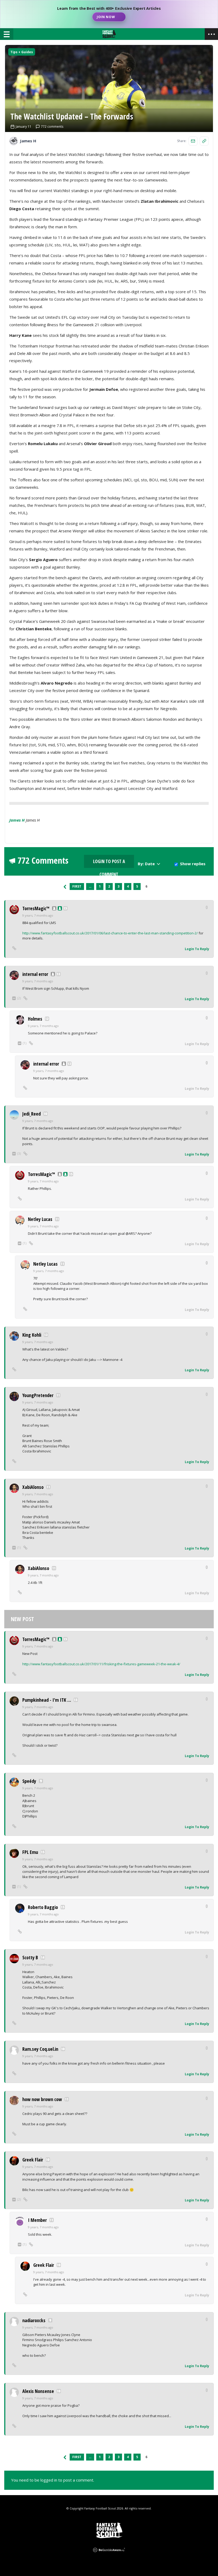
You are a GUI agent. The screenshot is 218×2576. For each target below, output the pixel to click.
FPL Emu (30, 1852)
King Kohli (32, 1335)
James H (17, 820)
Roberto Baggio (43, 1907)
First (77, 886)
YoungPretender (38, 1395)
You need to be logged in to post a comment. (53, 2480)
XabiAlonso (33, 1487)
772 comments (52, 127)
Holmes (35, 1019)
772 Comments (43, 860)
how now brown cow (42, 2099)
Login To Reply (197, 949)
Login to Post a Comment (109, 863)
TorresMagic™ (36, 908)
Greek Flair (33, 2160)
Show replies (193, 864)
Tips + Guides (22, 52)
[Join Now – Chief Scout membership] (109, 14)
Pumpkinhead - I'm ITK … (47, 1700)
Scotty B (30, 1957)
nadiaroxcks (34, 2320)
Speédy (29, 1781)
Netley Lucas (40, 1219)
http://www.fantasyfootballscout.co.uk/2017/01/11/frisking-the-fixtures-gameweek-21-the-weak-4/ (101, 1664)
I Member (37, 2220)
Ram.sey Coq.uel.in (40, 2049)
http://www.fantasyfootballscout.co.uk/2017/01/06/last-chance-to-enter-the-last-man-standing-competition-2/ (110, 933)
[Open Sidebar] (211, 34)
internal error (35, 974)
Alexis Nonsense (38, 2391)
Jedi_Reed (32, 1114)
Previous (65, 887)
